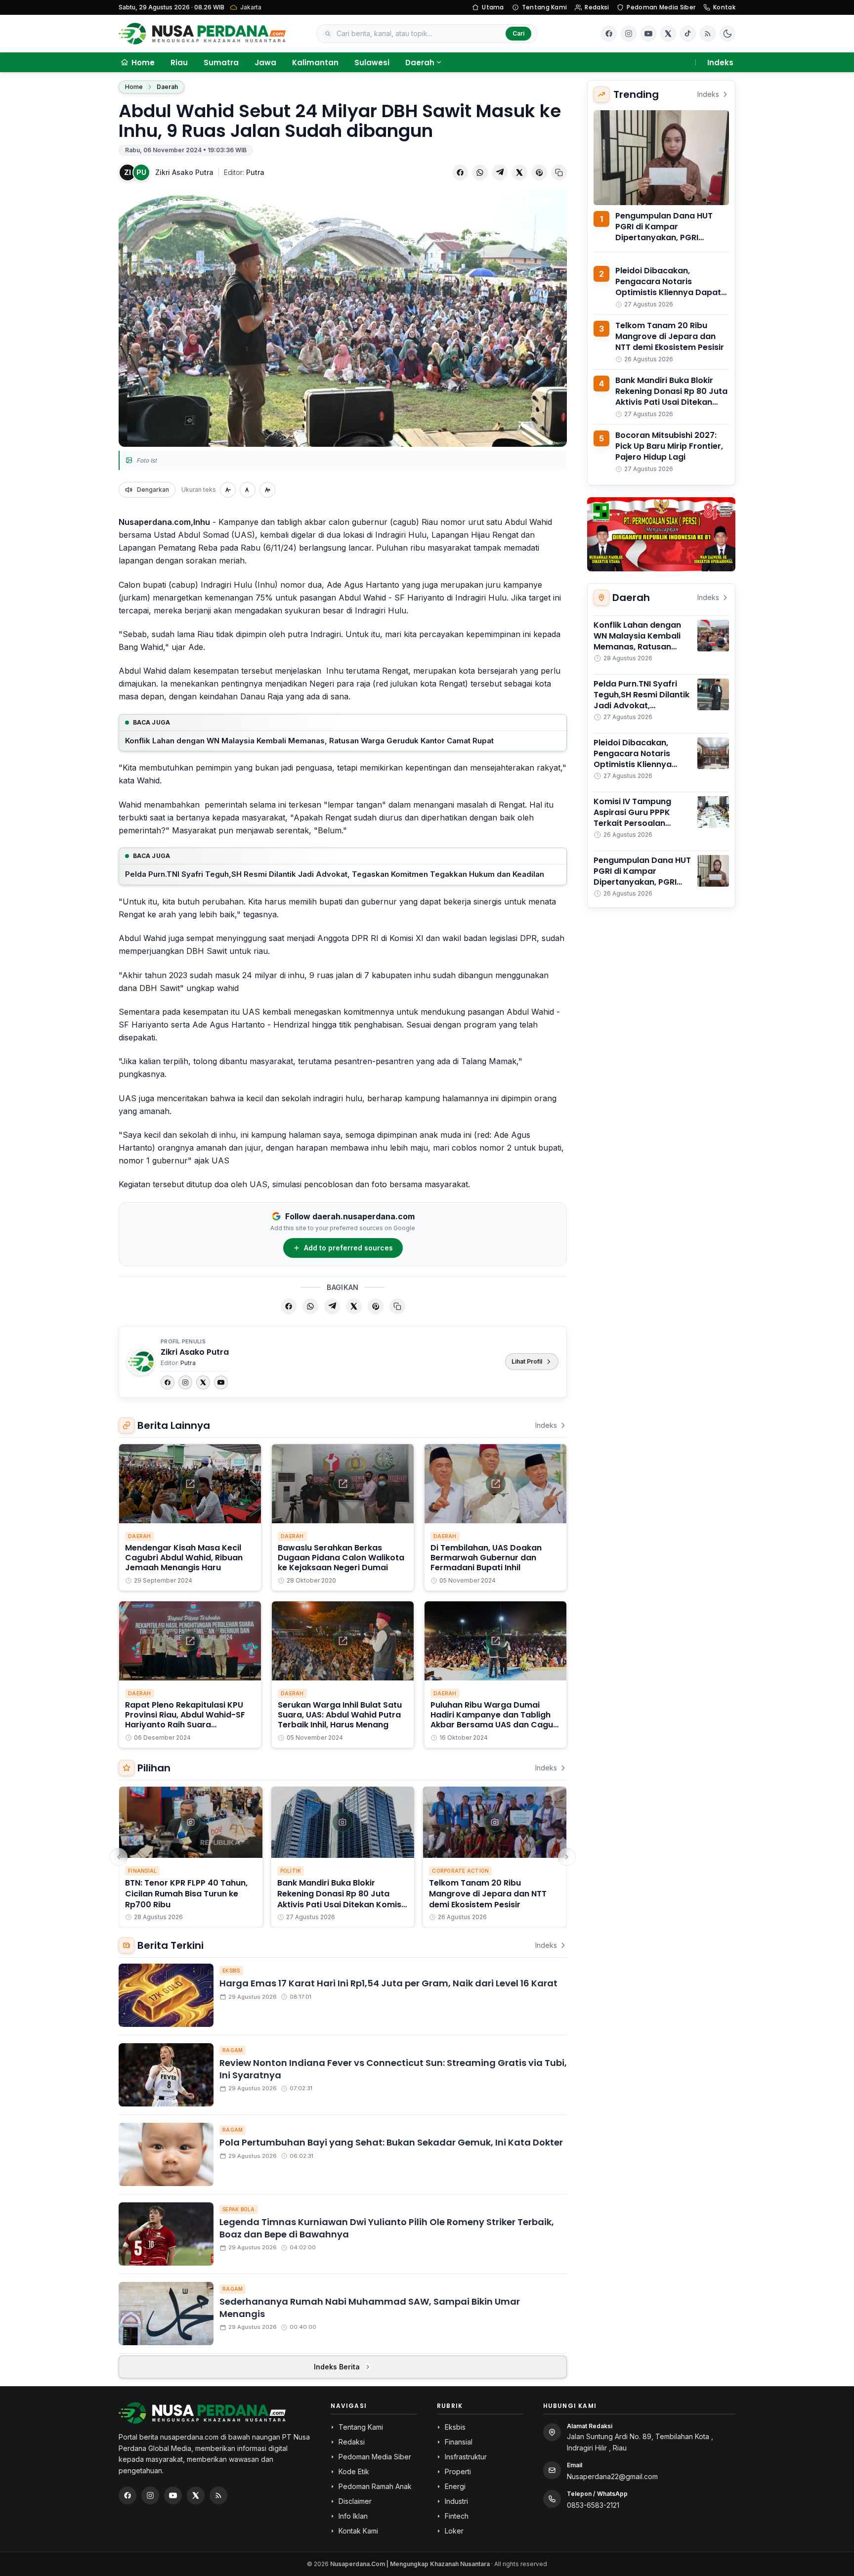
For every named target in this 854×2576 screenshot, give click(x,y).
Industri (456, 2501)
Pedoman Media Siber (661, 7)
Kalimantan (315, 63)
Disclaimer (355, 2501)
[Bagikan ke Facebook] (460, 172)
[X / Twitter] (196, 2495)
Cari (518, 33)
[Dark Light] (727, 34)
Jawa (265, 63)
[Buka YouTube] (648, 34)
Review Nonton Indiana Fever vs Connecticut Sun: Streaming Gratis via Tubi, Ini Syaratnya (393, 2069)
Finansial (142, 1871)
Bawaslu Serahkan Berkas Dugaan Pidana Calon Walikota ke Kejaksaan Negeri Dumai (341, 1558)
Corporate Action (460, 1871)
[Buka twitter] (668, 34)
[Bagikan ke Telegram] (500, 172)
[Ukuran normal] (248, 490)
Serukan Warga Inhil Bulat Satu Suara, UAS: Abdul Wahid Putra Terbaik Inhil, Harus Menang (340, 1715)
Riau (179, 63)
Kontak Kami (358, 2531)
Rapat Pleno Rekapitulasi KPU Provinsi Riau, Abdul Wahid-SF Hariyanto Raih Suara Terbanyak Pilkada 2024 (185, 1720)
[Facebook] (609, 34)
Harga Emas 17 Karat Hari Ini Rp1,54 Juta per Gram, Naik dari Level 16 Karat (388, 1983)
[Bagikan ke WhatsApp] (480, 172)
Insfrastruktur (466, 2457)
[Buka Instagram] (629, 34)
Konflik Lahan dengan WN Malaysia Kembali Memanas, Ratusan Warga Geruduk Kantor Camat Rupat (309, 741)
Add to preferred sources (348, 1248)
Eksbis (231, 1971)
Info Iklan (353, 2516)
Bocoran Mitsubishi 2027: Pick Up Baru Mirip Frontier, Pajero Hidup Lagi (669, 446)
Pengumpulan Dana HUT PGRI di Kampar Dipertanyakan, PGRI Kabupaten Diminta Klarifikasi (664, 237)
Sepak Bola (239, 2209)
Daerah (420, 63)
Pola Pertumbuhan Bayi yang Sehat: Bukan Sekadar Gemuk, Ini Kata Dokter (391, 2142)
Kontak (724, 7)
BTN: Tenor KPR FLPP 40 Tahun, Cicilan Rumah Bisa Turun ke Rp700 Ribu (186, 1894)
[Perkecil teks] (228, 490)
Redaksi (597, 7)
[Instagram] (185, 1382)
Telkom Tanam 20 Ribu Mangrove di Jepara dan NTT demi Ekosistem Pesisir (488, 1894)
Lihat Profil (527, 1361)
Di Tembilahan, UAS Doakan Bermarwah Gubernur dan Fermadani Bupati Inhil (486, 1558)
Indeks (720, 63)
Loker (454, 2531)
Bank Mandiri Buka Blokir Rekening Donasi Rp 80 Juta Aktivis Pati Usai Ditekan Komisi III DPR (340, 1899)
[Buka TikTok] (688, 34)
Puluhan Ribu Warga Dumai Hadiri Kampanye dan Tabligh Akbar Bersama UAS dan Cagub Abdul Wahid (494, 1720)
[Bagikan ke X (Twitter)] (519, 172)
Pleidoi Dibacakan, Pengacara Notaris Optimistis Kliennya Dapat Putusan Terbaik (668, 287)
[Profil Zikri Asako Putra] (141, 1362)
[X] (203, 1382)
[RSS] (708, 34)
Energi (455, 2486)
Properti (458, 2471)
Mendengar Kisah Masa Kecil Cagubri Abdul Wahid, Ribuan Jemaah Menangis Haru (184, 1558)
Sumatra (221, 63)
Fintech (457, 2516)
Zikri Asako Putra (184, 172)
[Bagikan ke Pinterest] (539, 172)
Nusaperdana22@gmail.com (612, 2476)
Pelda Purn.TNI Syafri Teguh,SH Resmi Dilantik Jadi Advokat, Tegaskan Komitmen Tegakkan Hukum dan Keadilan (335, 874)
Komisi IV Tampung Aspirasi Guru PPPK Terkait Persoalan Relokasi (632, 818)
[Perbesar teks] (267, 490)
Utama (493, 7)
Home (134, 87)
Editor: (244, 172)
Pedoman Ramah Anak (375, 2486)
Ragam (233, 2050)
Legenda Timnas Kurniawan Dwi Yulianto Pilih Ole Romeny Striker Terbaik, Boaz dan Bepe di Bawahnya (387, 2228)
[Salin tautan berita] (559, 172)
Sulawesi (372, 63)
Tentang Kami (545, 7)
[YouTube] (221, 1382)
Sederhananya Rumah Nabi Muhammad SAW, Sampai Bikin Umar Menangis (370, 2308)
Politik (291, 1871)
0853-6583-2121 (593, 2505)
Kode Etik (354, 2471)
